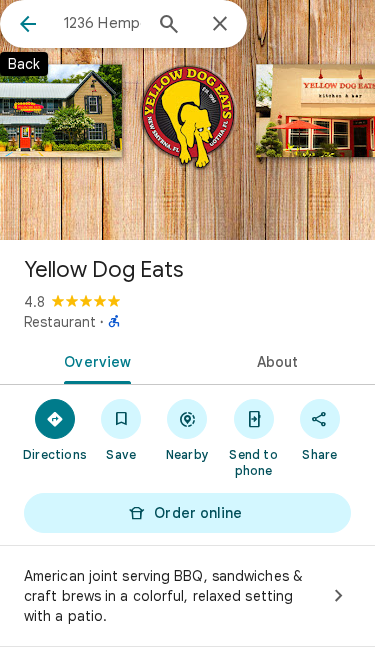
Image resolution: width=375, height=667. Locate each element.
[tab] (94, 360)
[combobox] (102, 23)
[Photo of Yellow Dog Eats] (187, 120)
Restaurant (60, 322)
